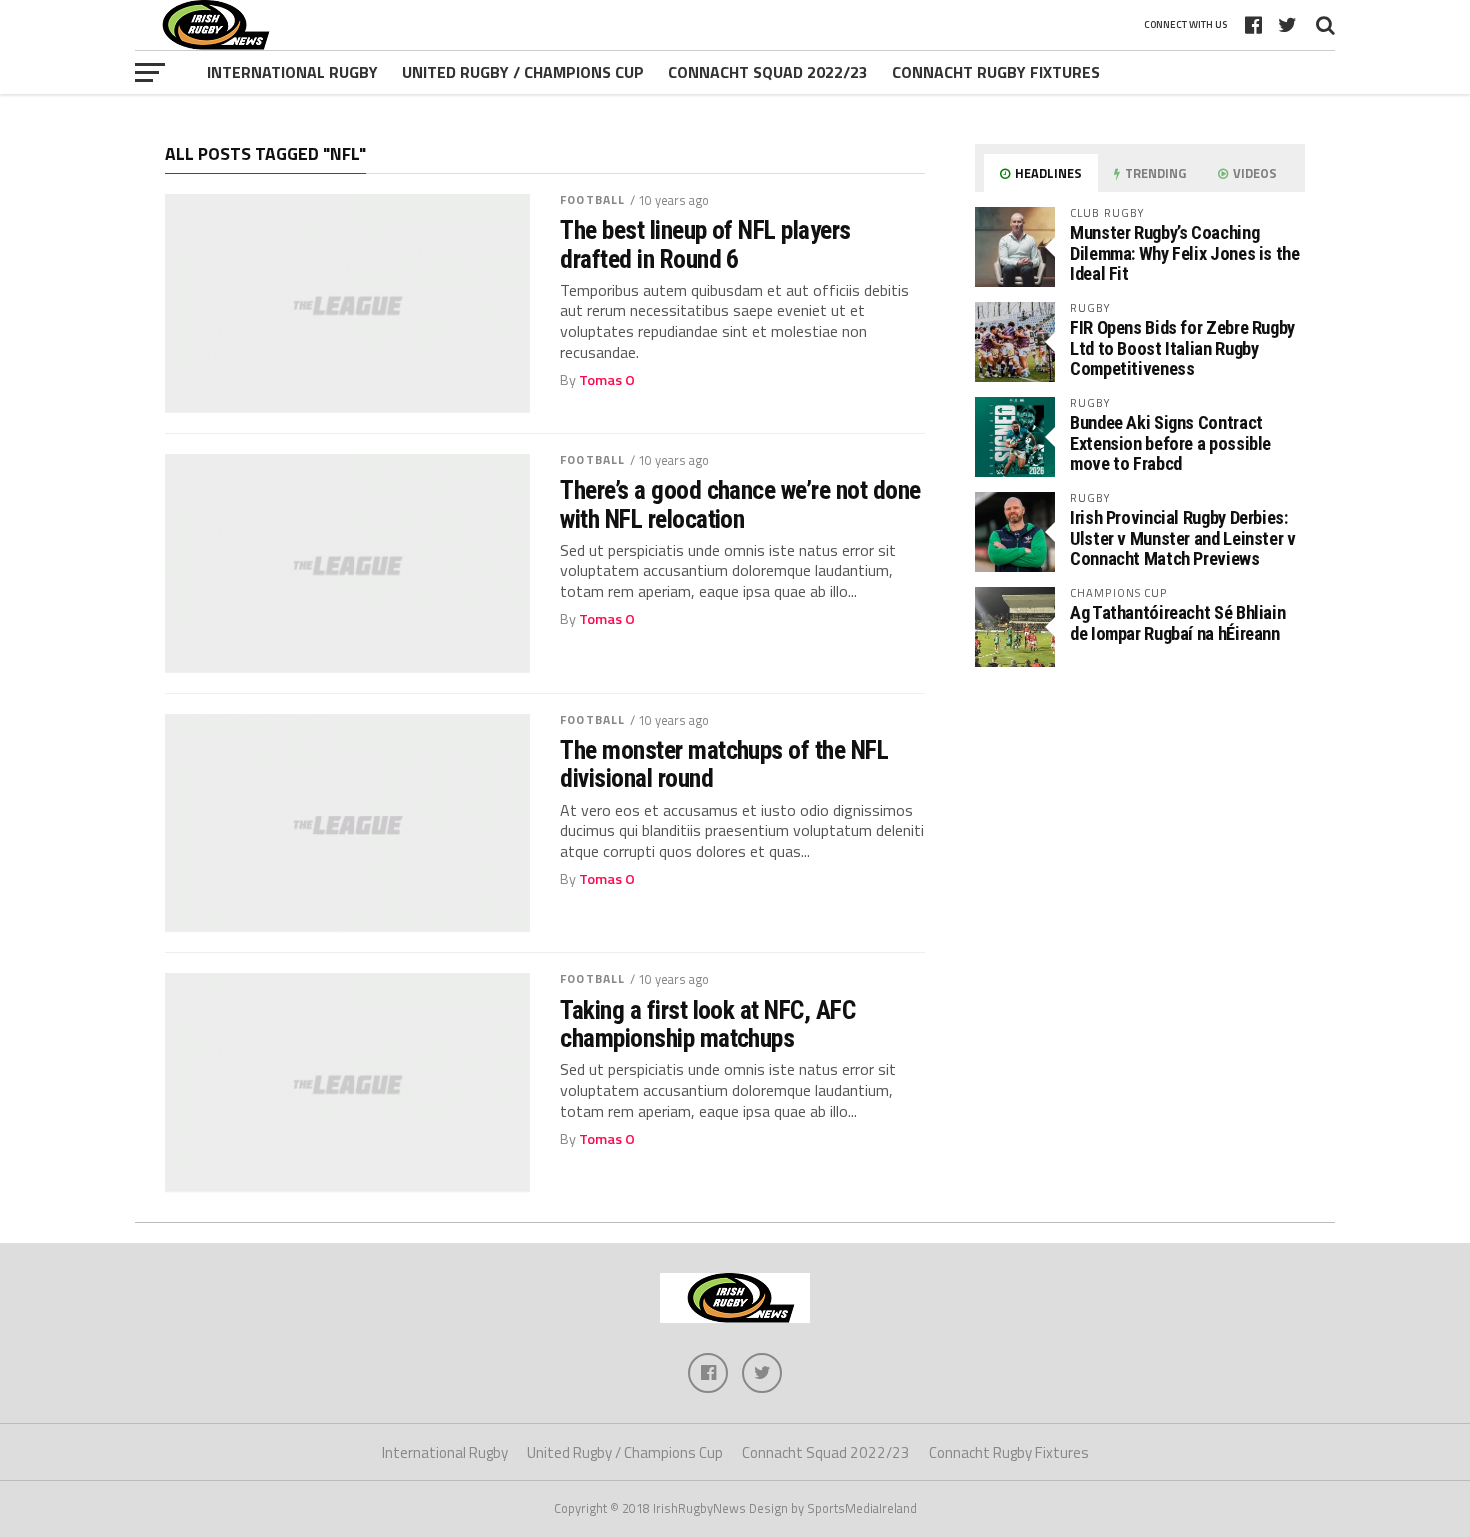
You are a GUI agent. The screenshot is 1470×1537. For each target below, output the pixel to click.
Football (592, 199)
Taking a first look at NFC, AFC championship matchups (707, 1024)
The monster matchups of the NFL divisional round (724, 764)
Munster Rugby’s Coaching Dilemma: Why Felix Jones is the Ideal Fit (1185, 252)
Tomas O (607, 380)
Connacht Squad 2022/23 (768, 72)
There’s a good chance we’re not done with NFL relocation (740, 504)
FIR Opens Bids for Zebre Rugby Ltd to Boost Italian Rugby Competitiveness (1182, 347)
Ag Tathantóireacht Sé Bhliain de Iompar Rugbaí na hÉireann (1177, 622)
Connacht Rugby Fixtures (996, 72)
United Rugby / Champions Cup (523, 72)
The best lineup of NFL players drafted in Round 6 (705, 244)
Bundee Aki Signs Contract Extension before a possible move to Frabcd (1170, 442)
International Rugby (292, 72)
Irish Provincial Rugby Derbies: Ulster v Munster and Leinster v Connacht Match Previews (1183, 537)
